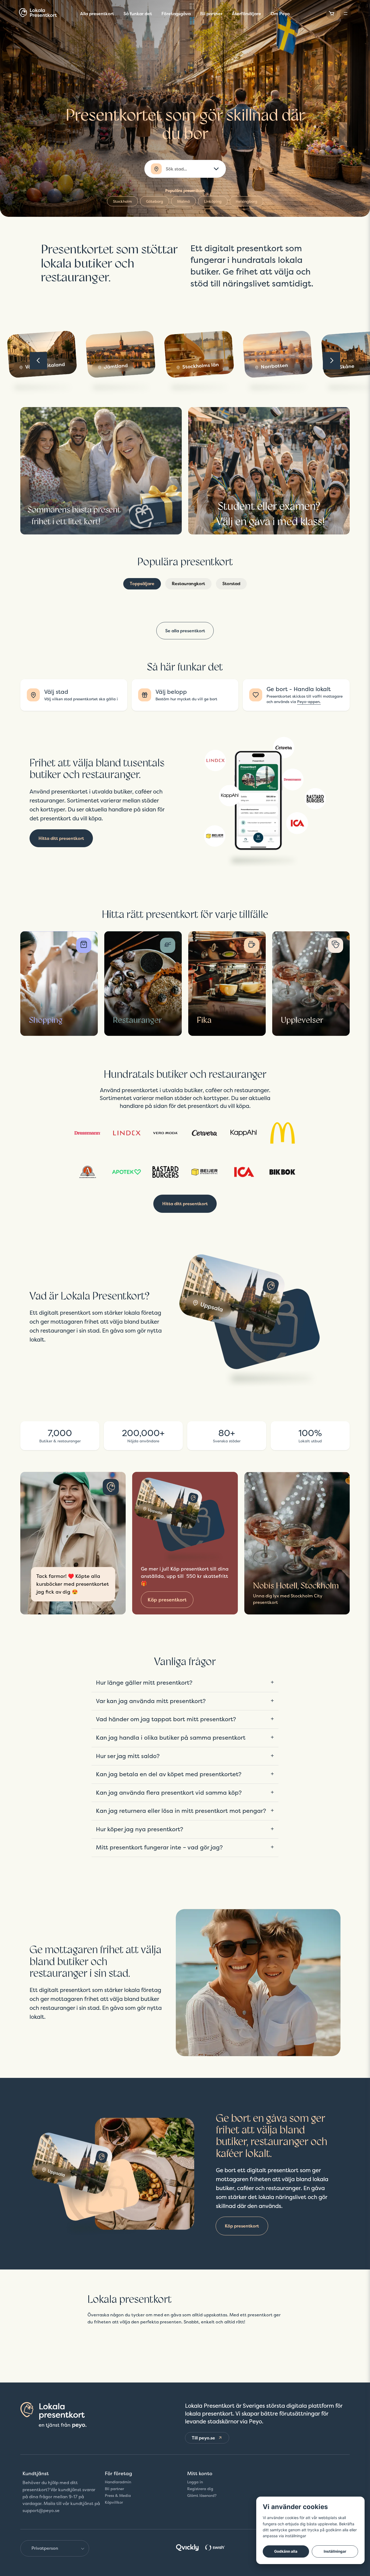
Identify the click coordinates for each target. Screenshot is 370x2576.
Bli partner (211, 14)
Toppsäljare (142, 583)
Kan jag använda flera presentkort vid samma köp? (169, 1792)
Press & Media (118, 2496)
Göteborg (155, 201)
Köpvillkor (114, 2502)
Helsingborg (246, 201)
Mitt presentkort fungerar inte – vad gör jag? (159, 1847)
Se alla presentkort (185, 631)
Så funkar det (138, 14)
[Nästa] (332, 361)
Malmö (184, 201)
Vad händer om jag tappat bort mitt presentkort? (166, 1719)
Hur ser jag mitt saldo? (128, 1756)
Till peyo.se (203, 2438)
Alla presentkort (97, 14)
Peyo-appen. (309, 702)
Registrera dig (200, 2489)
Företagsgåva (176, 14)
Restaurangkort (188, 583)
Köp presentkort (167, 1600)
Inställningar (335, 2551)
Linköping (213, 201)
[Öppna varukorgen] (332, 14)
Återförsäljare (246, 14)
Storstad (231, 583)
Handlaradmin (118, 2482)
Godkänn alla (286, 2551)
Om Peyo (280, 14)
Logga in (195, 2482)
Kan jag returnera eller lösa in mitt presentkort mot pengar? (181, 1811)
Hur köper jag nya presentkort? (139, 1829)
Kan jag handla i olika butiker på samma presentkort (171, 1737)
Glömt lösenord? (202, 2496)
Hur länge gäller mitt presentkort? (144, 1682)
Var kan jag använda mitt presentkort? (151, 1701)
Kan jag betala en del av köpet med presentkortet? (169, 1774)
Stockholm (122, 201)
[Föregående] (38, 361)
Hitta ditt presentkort (61, 838)
